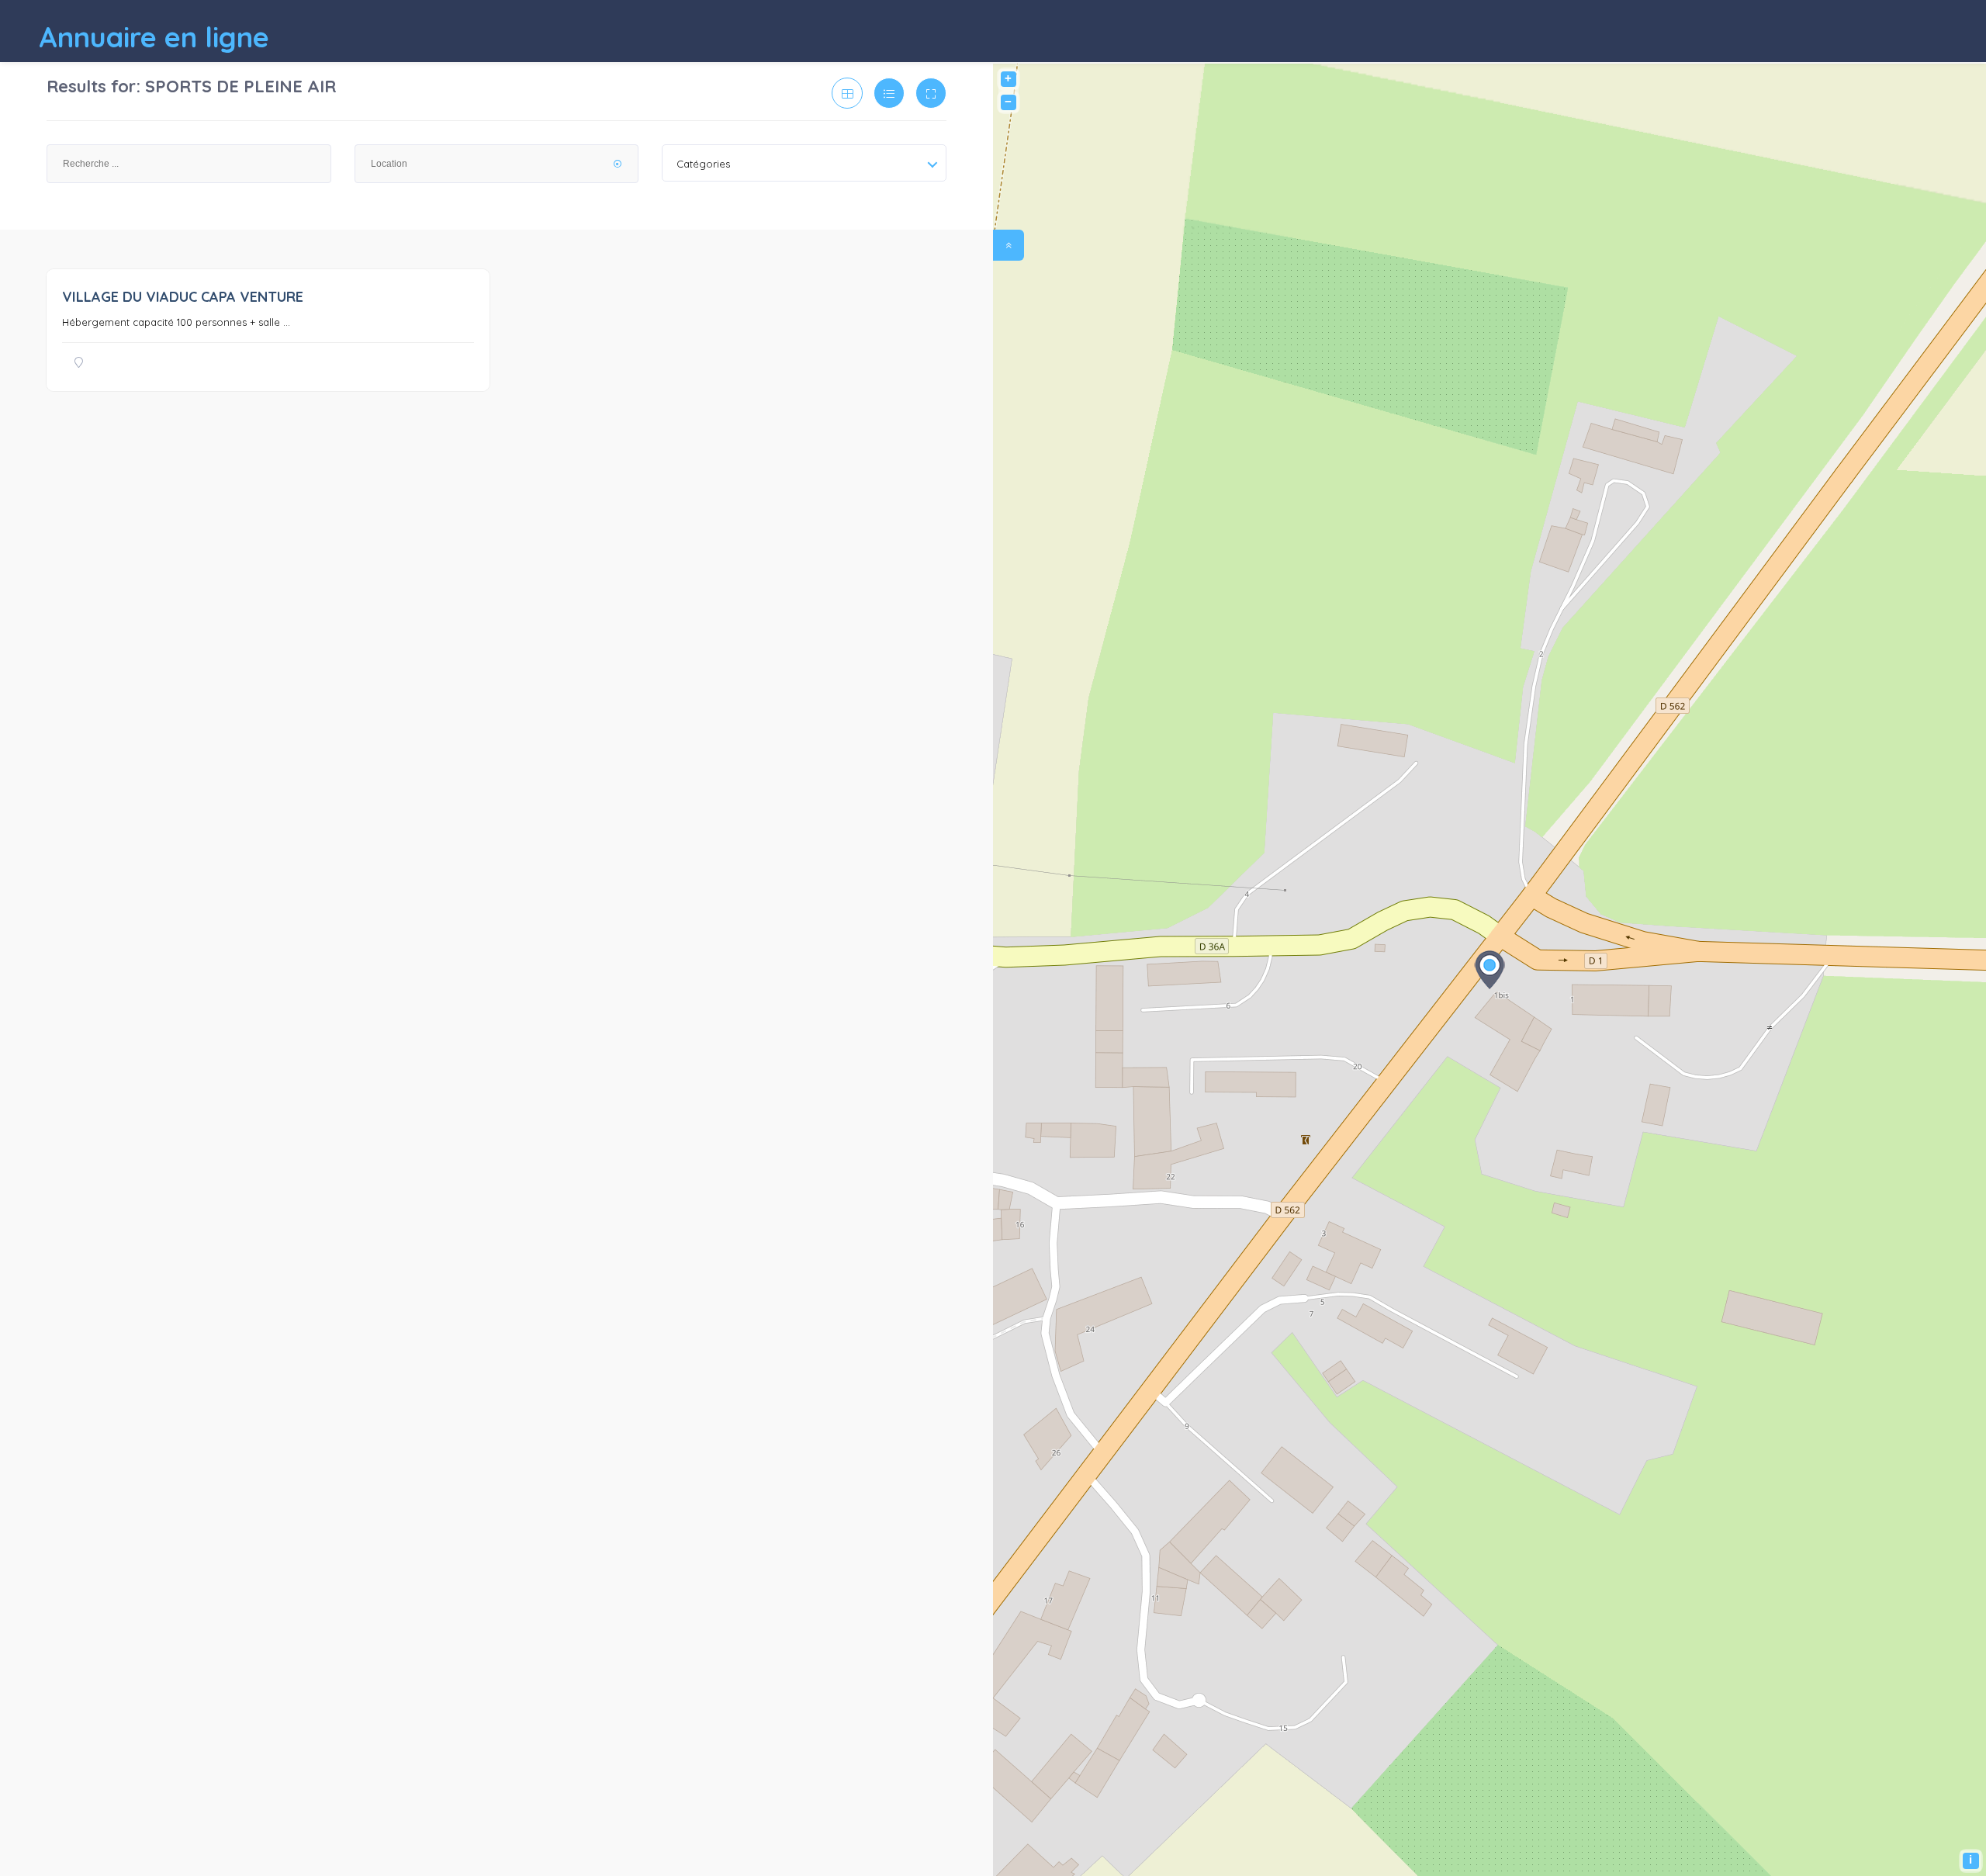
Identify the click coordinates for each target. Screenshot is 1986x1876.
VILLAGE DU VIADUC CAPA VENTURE (183, 297)
